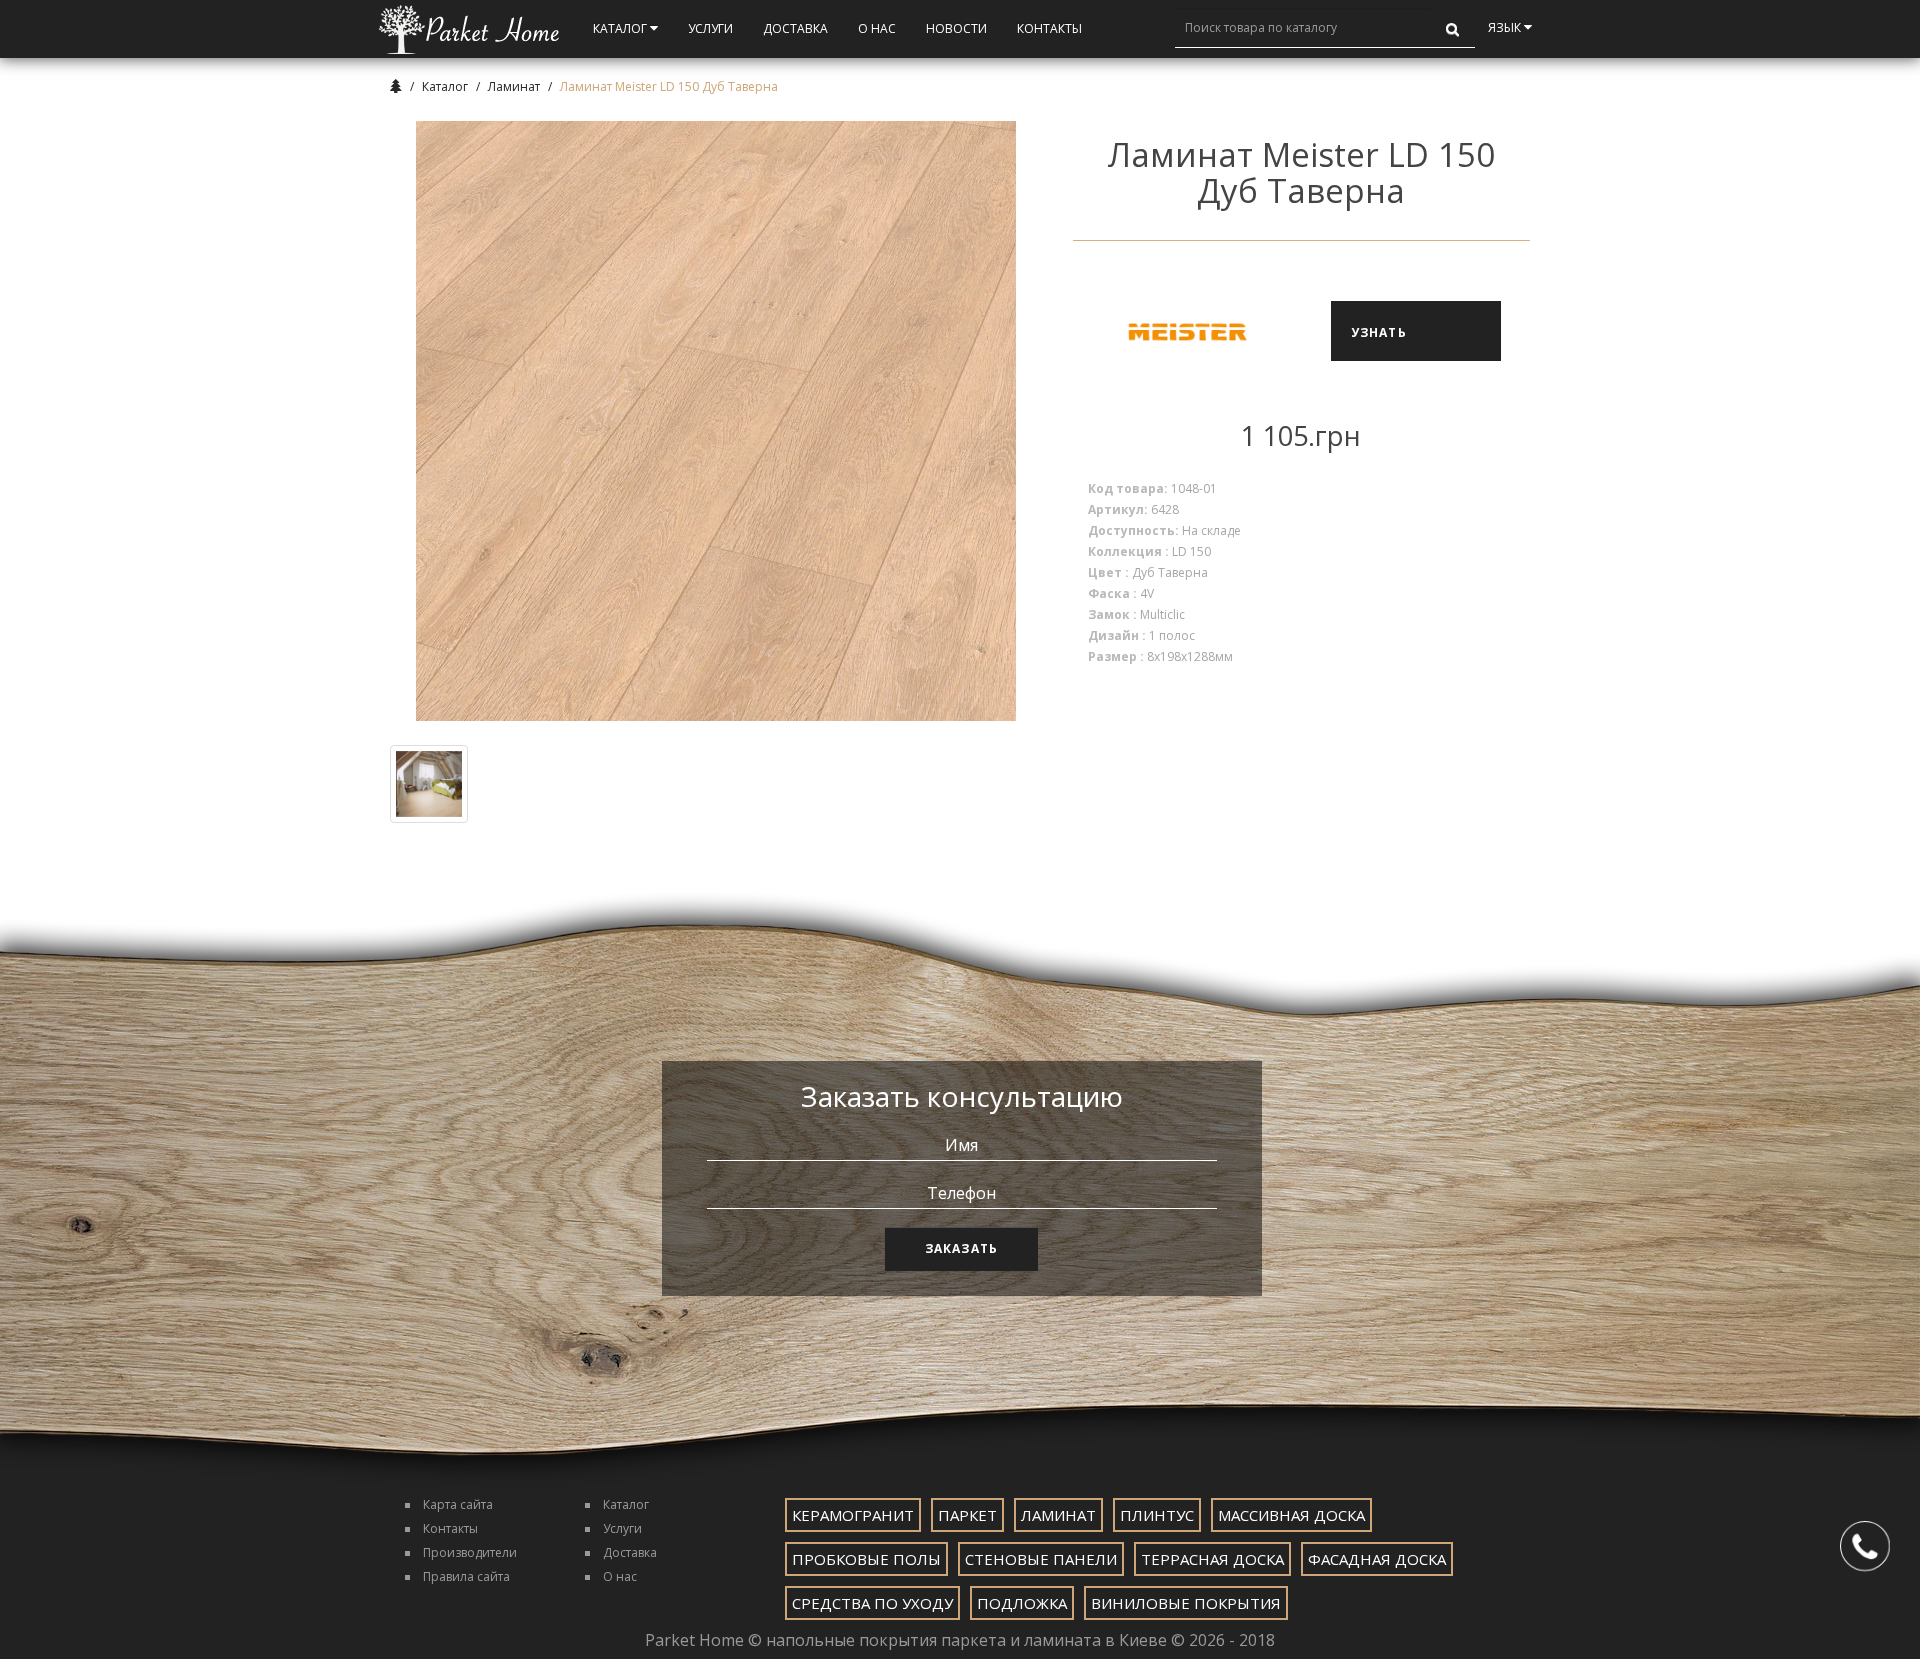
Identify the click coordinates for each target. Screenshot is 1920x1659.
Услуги (710, 28)
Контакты (1049, 28)
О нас (620, 1576)
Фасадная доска (1377, 1559)
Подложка (1022, 1603)
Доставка (795, 28)
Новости (956, 28)
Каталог (621, 28)
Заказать (962, 1248)
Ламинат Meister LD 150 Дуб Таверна (669, 86)
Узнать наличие (1386, 342)
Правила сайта (466, 1576)
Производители (470, 1552)
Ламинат (514, 86)
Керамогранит (853, 1515)
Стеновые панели (1041, 1559)
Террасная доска (1212, 1559)
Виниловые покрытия (1186, 1603)
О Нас (877, 28)
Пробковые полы (866, 1559)
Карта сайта (458, 1504)
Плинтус (1157, 1515)
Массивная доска (1291, 1515)
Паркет (967, 1515)
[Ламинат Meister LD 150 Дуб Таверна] (716, 421)
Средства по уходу (872, 1603)
